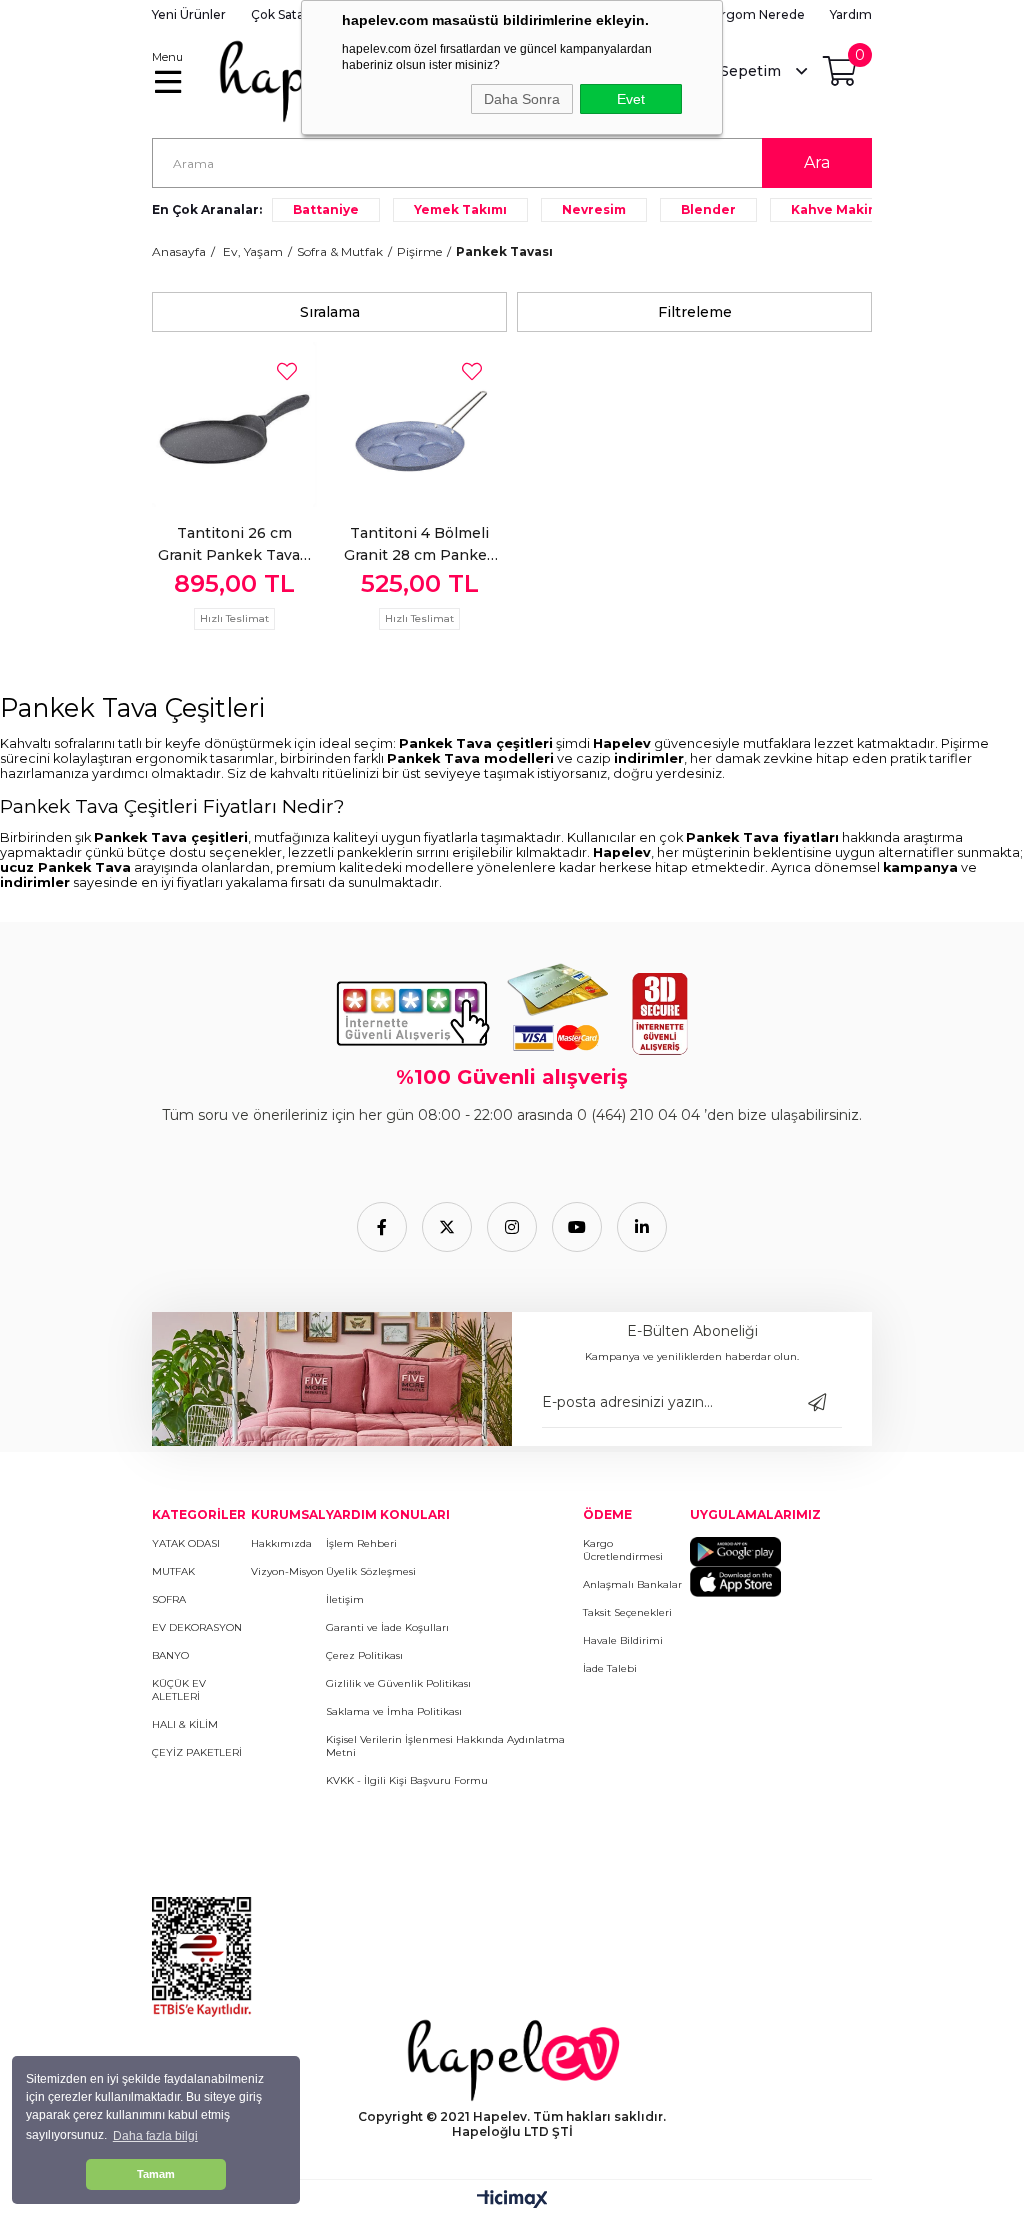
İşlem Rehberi (361, 1543)
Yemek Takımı (460, 209)
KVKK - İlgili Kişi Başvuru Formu (407, 1780)
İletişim (345, 1599)
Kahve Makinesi (844, 209)
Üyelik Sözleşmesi (371, 1571)
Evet (631, 99)
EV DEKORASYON (197, 1627)
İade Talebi (610, 1668)
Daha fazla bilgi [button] (155, 2136)
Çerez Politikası (364, 1655)
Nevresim (594, 209)
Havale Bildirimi (623, 1640)
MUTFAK (173, 1571)
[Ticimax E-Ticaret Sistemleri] (512, 2200)
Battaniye (326, 209)
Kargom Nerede (755, 14)
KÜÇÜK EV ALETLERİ (179, 1690)
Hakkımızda (281, 1543)
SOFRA (169, 1599)
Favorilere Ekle (287, 372)
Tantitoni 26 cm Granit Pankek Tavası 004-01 (235, 545)
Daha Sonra (522, 99)
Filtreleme (695, 312)
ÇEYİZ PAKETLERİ (197, 1752)
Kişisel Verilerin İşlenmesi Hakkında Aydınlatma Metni (445, 1746)
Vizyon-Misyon (287, 1571)
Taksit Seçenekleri (627, 1612)
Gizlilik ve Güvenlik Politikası (398, 1683)
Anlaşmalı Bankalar (632, 1584)
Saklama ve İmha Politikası (394, 1711)
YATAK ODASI (186, 1543)
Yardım (851, 14)
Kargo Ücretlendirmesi (623, 1550)
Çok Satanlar (289, 14)
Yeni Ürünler (189, 14)
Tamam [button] (156, 2174)
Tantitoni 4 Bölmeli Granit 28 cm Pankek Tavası (420, 545)
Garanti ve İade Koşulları (387, 1627)
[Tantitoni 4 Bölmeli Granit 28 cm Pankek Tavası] (419, 424)
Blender (708, 209)
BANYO (170, 1655)
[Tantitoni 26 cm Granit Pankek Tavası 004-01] (234, 424)
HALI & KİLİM (185, 1724)
